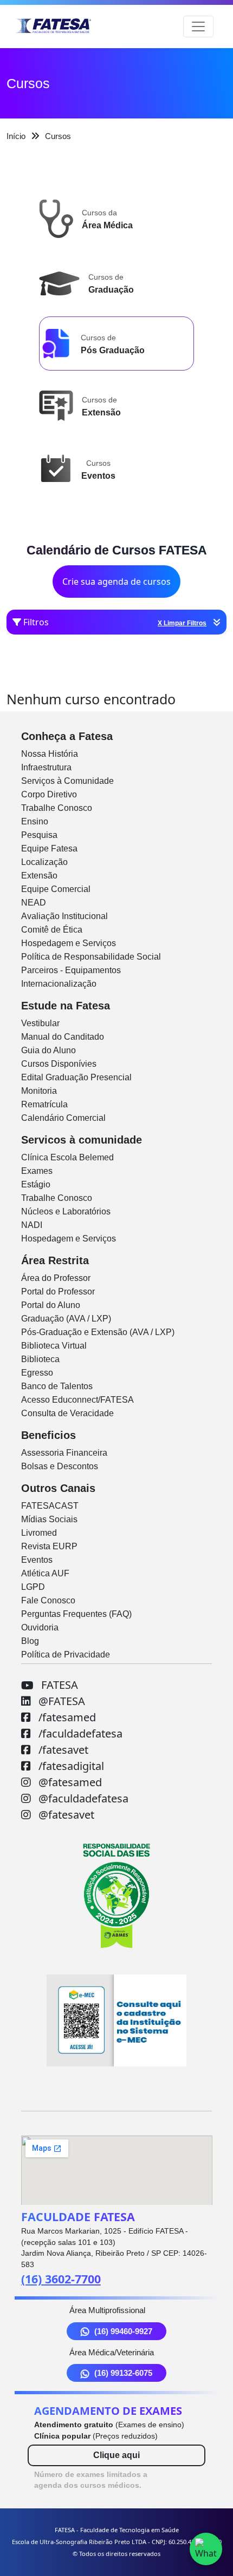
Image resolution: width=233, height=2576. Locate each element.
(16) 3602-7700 (61, 2279)
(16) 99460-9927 (123, 2331)
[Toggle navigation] (198, 27)
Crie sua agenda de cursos (116, 582)
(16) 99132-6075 (123, 2373)
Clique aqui (116, 2455)
